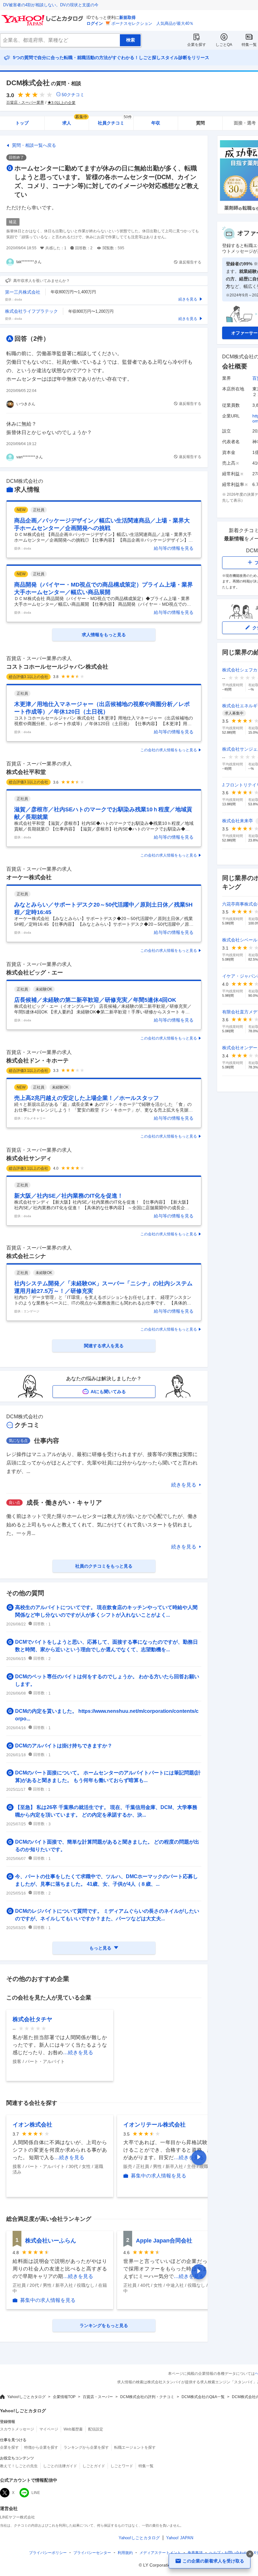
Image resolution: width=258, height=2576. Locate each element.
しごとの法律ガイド (60, 2466)
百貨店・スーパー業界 (25, 102)
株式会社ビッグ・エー (35, 973)
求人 (75, 121)
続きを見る (184, 1485)
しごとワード (122, 2466)
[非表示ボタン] (250, 2554)
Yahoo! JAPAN (180, 2538)
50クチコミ (73, 95)
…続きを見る (78, 2052)
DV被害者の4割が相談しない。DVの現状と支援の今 (51, 5)
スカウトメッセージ (17, 2429)
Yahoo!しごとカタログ (26, 2397)
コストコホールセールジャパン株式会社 (57, 667)
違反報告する (190, 262)
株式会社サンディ (29, 1158)
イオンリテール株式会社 (154, 2125)
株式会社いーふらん (51, 2241)
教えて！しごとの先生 (19, 2466)
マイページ (49, 2429)
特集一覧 (249, 45)
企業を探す (197, 45)
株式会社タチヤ (32, 2019)
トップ (22, 123)
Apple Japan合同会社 (164, 2241)
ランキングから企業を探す (86, 2447)
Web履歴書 (73, 2429)
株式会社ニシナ (26, 1256)
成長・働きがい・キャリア (64, 1503)
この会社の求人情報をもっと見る (169, 750)
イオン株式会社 (32, 2125)
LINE (36, 2493)
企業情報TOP (64, 2397)
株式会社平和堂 (26, 772)
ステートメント (160, 2553)
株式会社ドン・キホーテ (37, 1061)
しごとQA (224, 45)
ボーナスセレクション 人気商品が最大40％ (152, 23)
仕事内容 (47, 1441)
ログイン (95, 23)
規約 (125, 2553)
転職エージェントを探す (135, 2447)
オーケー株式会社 (29, 877)
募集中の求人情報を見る (159, 2176)
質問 (200, 123)
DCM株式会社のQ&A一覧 (203, 2397)
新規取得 (127, 17)
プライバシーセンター (92, 2553)
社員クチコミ (115, 121)
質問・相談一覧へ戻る (34, 145)
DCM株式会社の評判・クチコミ (147, 2397)
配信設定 (96, 2429)
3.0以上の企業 (63, 103)
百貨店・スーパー (98, 2397)
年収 (156, 123)
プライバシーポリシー (48, 2553)
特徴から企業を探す (41, 2447)
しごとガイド (94, 2466)
